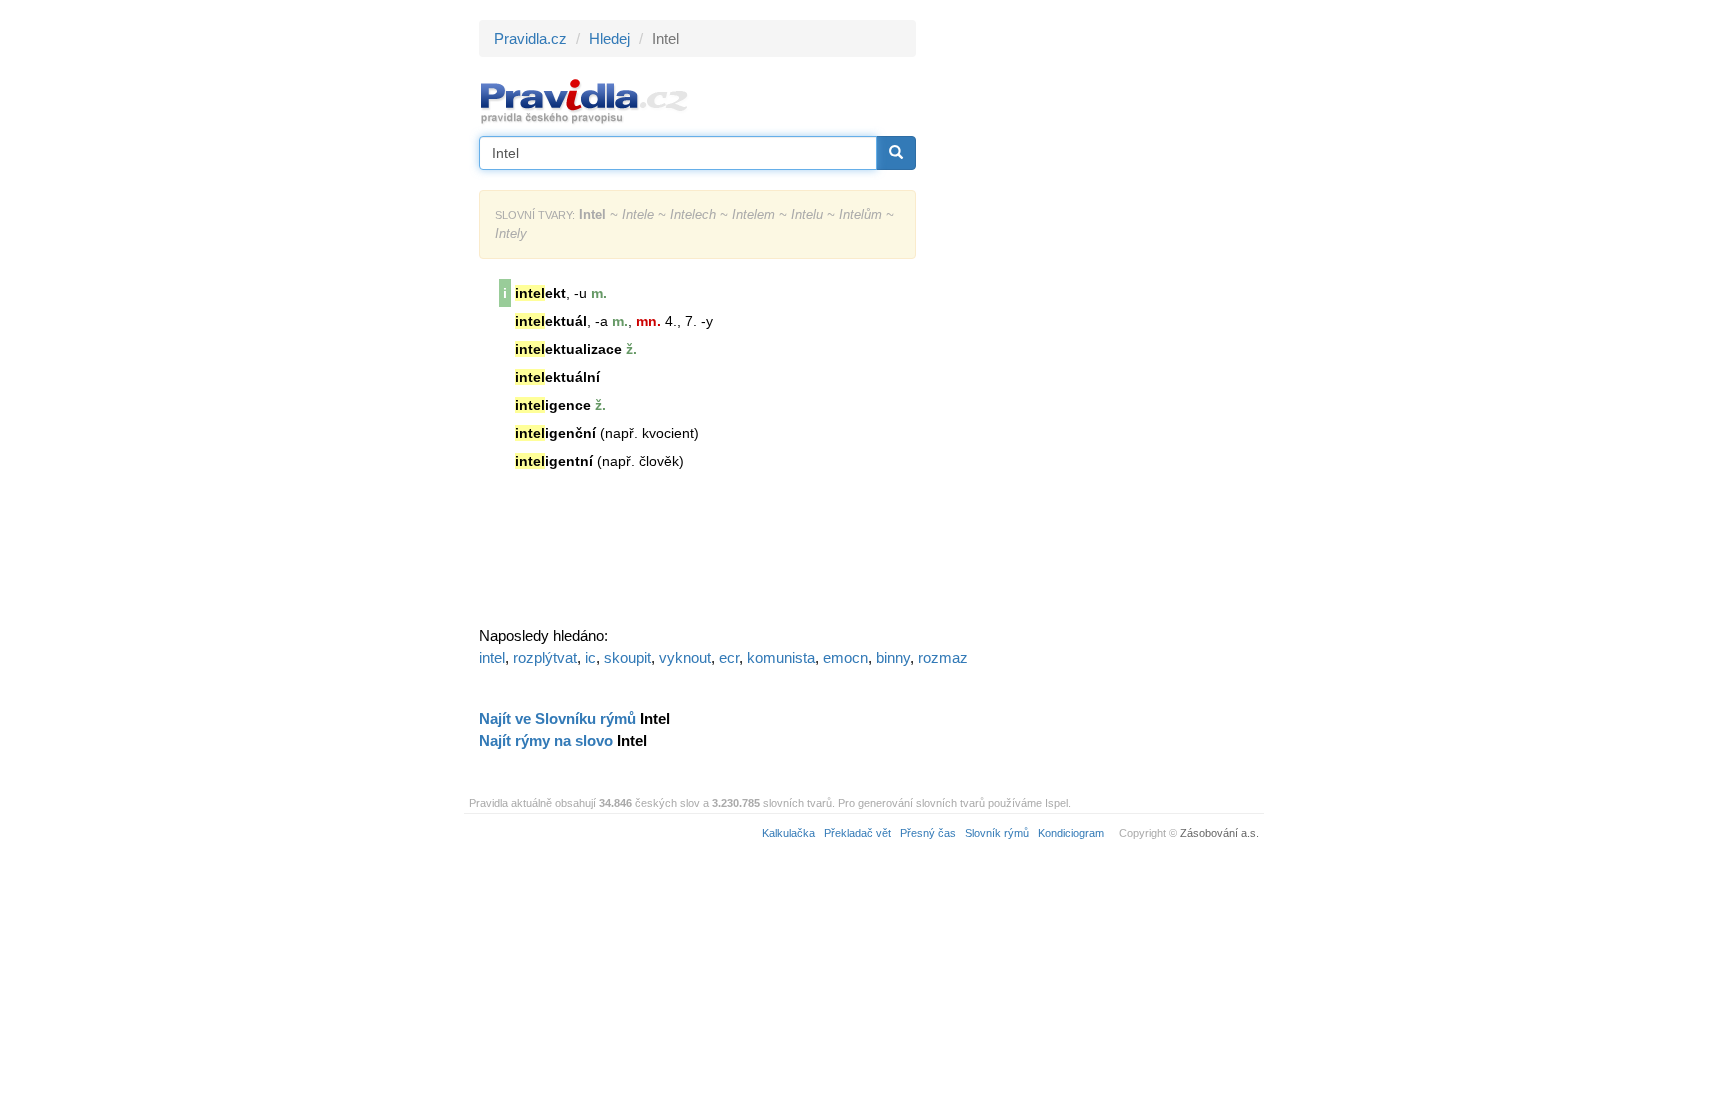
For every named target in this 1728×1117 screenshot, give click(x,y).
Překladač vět (857, 833)
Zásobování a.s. (1219, 833)
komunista (781, 657)
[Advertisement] (1096, 320)
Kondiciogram (1071, 833)
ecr (729, 657)
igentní (554, 461)
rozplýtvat (545, 657)
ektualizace (568, 349)
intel (492, 657)
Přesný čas (928, 833)
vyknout (685, 657)
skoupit (627, 657)
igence (553, 405)
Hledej (609, 38)
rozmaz (943, 657)
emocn (845, 657)
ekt (540, 293)
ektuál (551, 321)
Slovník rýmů (997, 833)
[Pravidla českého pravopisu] (584, 100)
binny (893, 657)
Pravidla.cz (530, 38)
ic (590, 657)
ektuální (557, 377)
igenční (555, 433)
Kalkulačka (788, 833)
